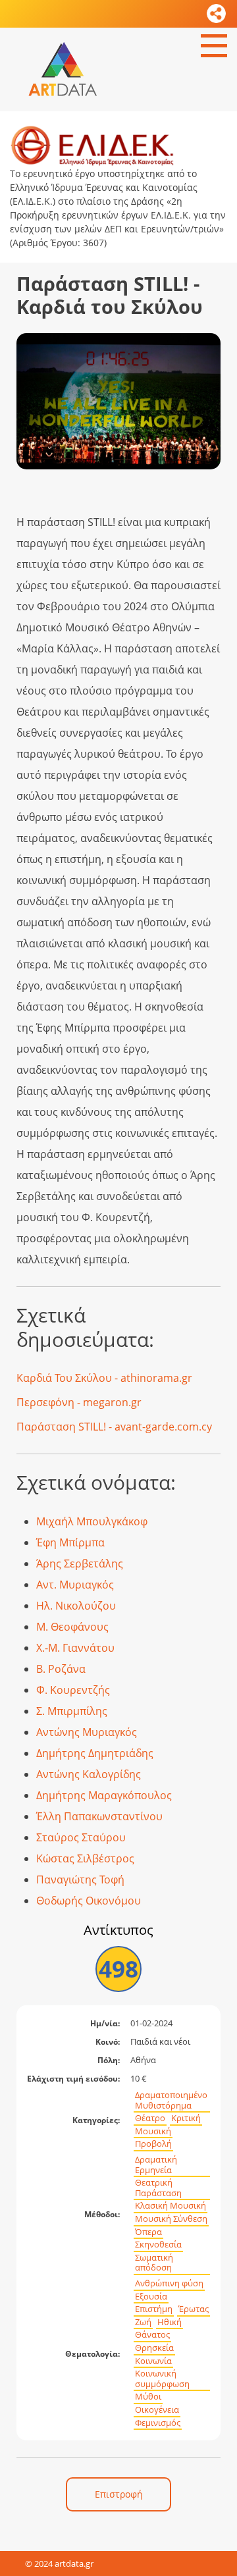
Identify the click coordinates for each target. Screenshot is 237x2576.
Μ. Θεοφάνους (72, 1627)
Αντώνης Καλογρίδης (89, 1774)
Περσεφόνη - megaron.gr (79, 1402)
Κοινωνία (153, 2361)
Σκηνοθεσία (158, 2245)
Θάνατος (152, 2335)
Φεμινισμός (158, 2423)
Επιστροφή (119, 2494)
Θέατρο (150, 2118)
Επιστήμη (154, 2309)
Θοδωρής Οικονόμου (89, 1901)
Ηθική (170, 2322)
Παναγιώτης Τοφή (80, 1879)
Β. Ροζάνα (61, 1669)
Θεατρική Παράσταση (158, 2188)
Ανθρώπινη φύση (169, 2283)
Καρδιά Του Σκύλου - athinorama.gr (104, 1378)
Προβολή (153, 2144)
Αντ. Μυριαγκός (75, 1585)
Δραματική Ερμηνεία (156, 2165)
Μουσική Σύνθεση (171, 2219)
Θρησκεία (154, 2348)
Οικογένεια (157, 2410)
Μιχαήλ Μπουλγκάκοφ (92, 1521)
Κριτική (186, 2118)
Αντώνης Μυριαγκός (87, 1732)
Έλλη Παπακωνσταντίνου (99, 1816)
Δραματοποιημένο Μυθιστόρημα (171, 2100)
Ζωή (143, 2322)
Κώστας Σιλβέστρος (85, 1858)
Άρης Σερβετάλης (80, 1564)
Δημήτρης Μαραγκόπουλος (104, 1795)
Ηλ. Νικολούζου (76, 1606)
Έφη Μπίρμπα (70, 1542)
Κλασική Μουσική (171, 2206)
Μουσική (153, 2131)
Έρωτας (194, 2309)
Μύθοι (148, 2397)
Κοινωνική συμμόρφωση (162, 2379)
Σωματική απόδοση (154, 2263)
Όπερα (148, 2232)
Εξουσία (151, 2297)
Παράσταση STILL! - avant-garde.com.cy (114, 1427)
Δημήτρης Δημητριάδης (95, 1753)
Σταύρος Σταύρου (81, 1837)
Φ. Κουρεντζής (73, 1690)
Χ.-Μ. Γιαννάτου (75, 1648)
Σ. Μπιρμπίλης (72, 1711)
